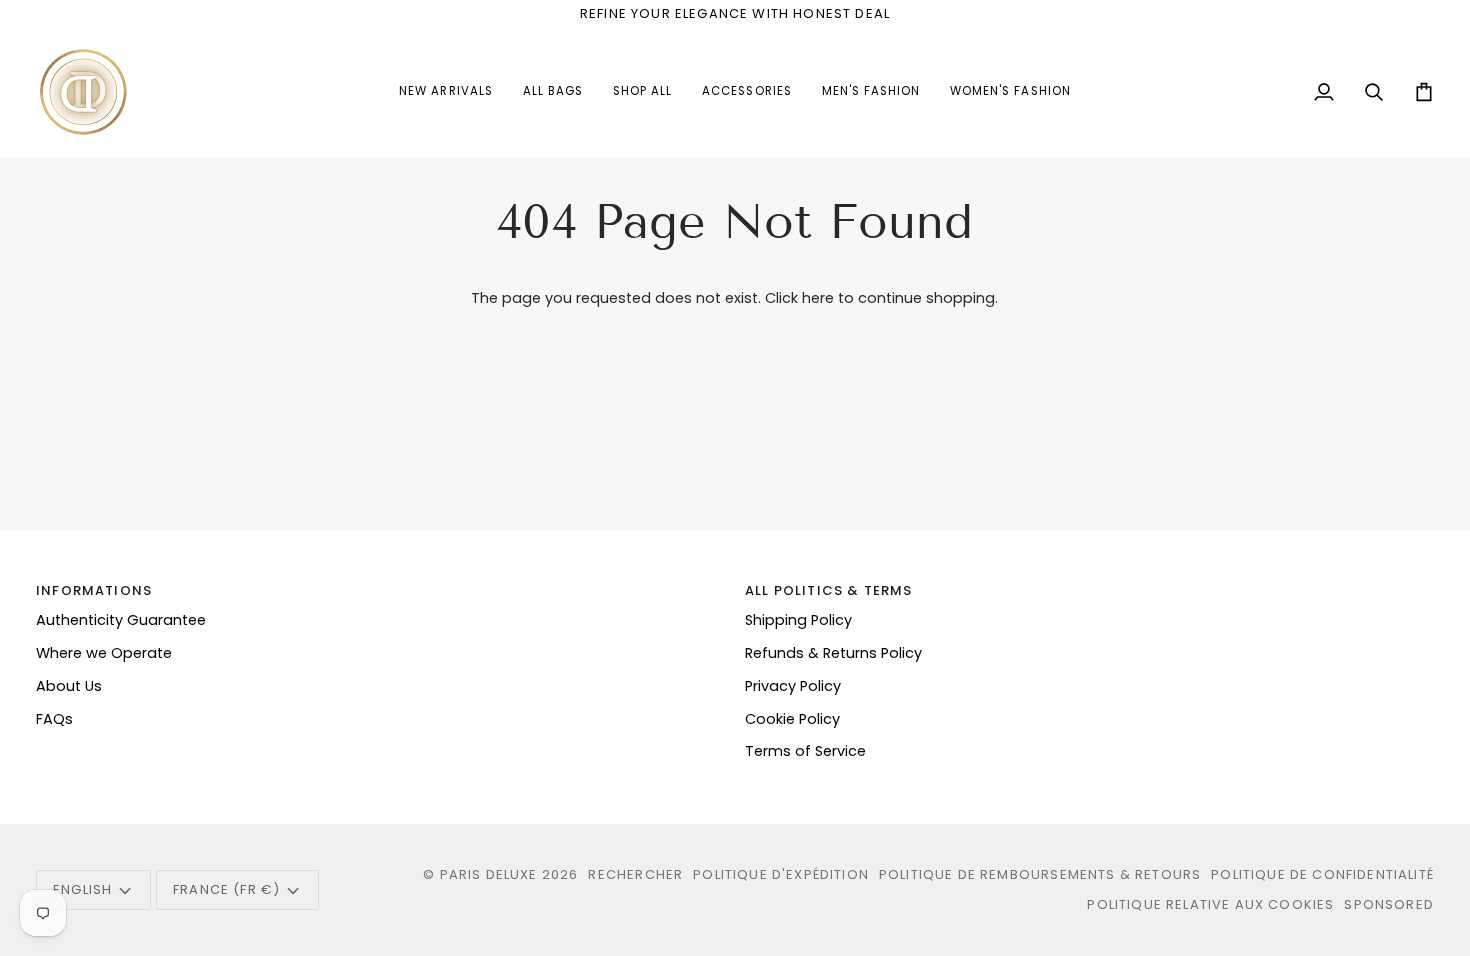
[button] (746, 92)
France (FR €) (226, 889)
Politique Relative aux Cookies (1210, 904)
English (82, 889)
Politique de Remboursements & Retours (1040, 874)
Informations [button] (94, 590)
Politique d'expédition (781, 874)
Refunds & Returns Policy (833, 653)
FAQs (54, 719)
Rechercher (635, 874)
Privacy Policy (793, 686)
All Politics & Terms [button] (828, 590)
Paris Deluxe (489, 874)
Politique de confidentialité (1322, 874)
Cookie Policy (792, 719)
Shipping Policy (798, 620)
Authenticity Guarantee (121, 620)
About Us (69, 686)
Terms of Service (805, 751)
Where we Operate (104, 653)
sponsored (1389, 904)
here (818, 298)
